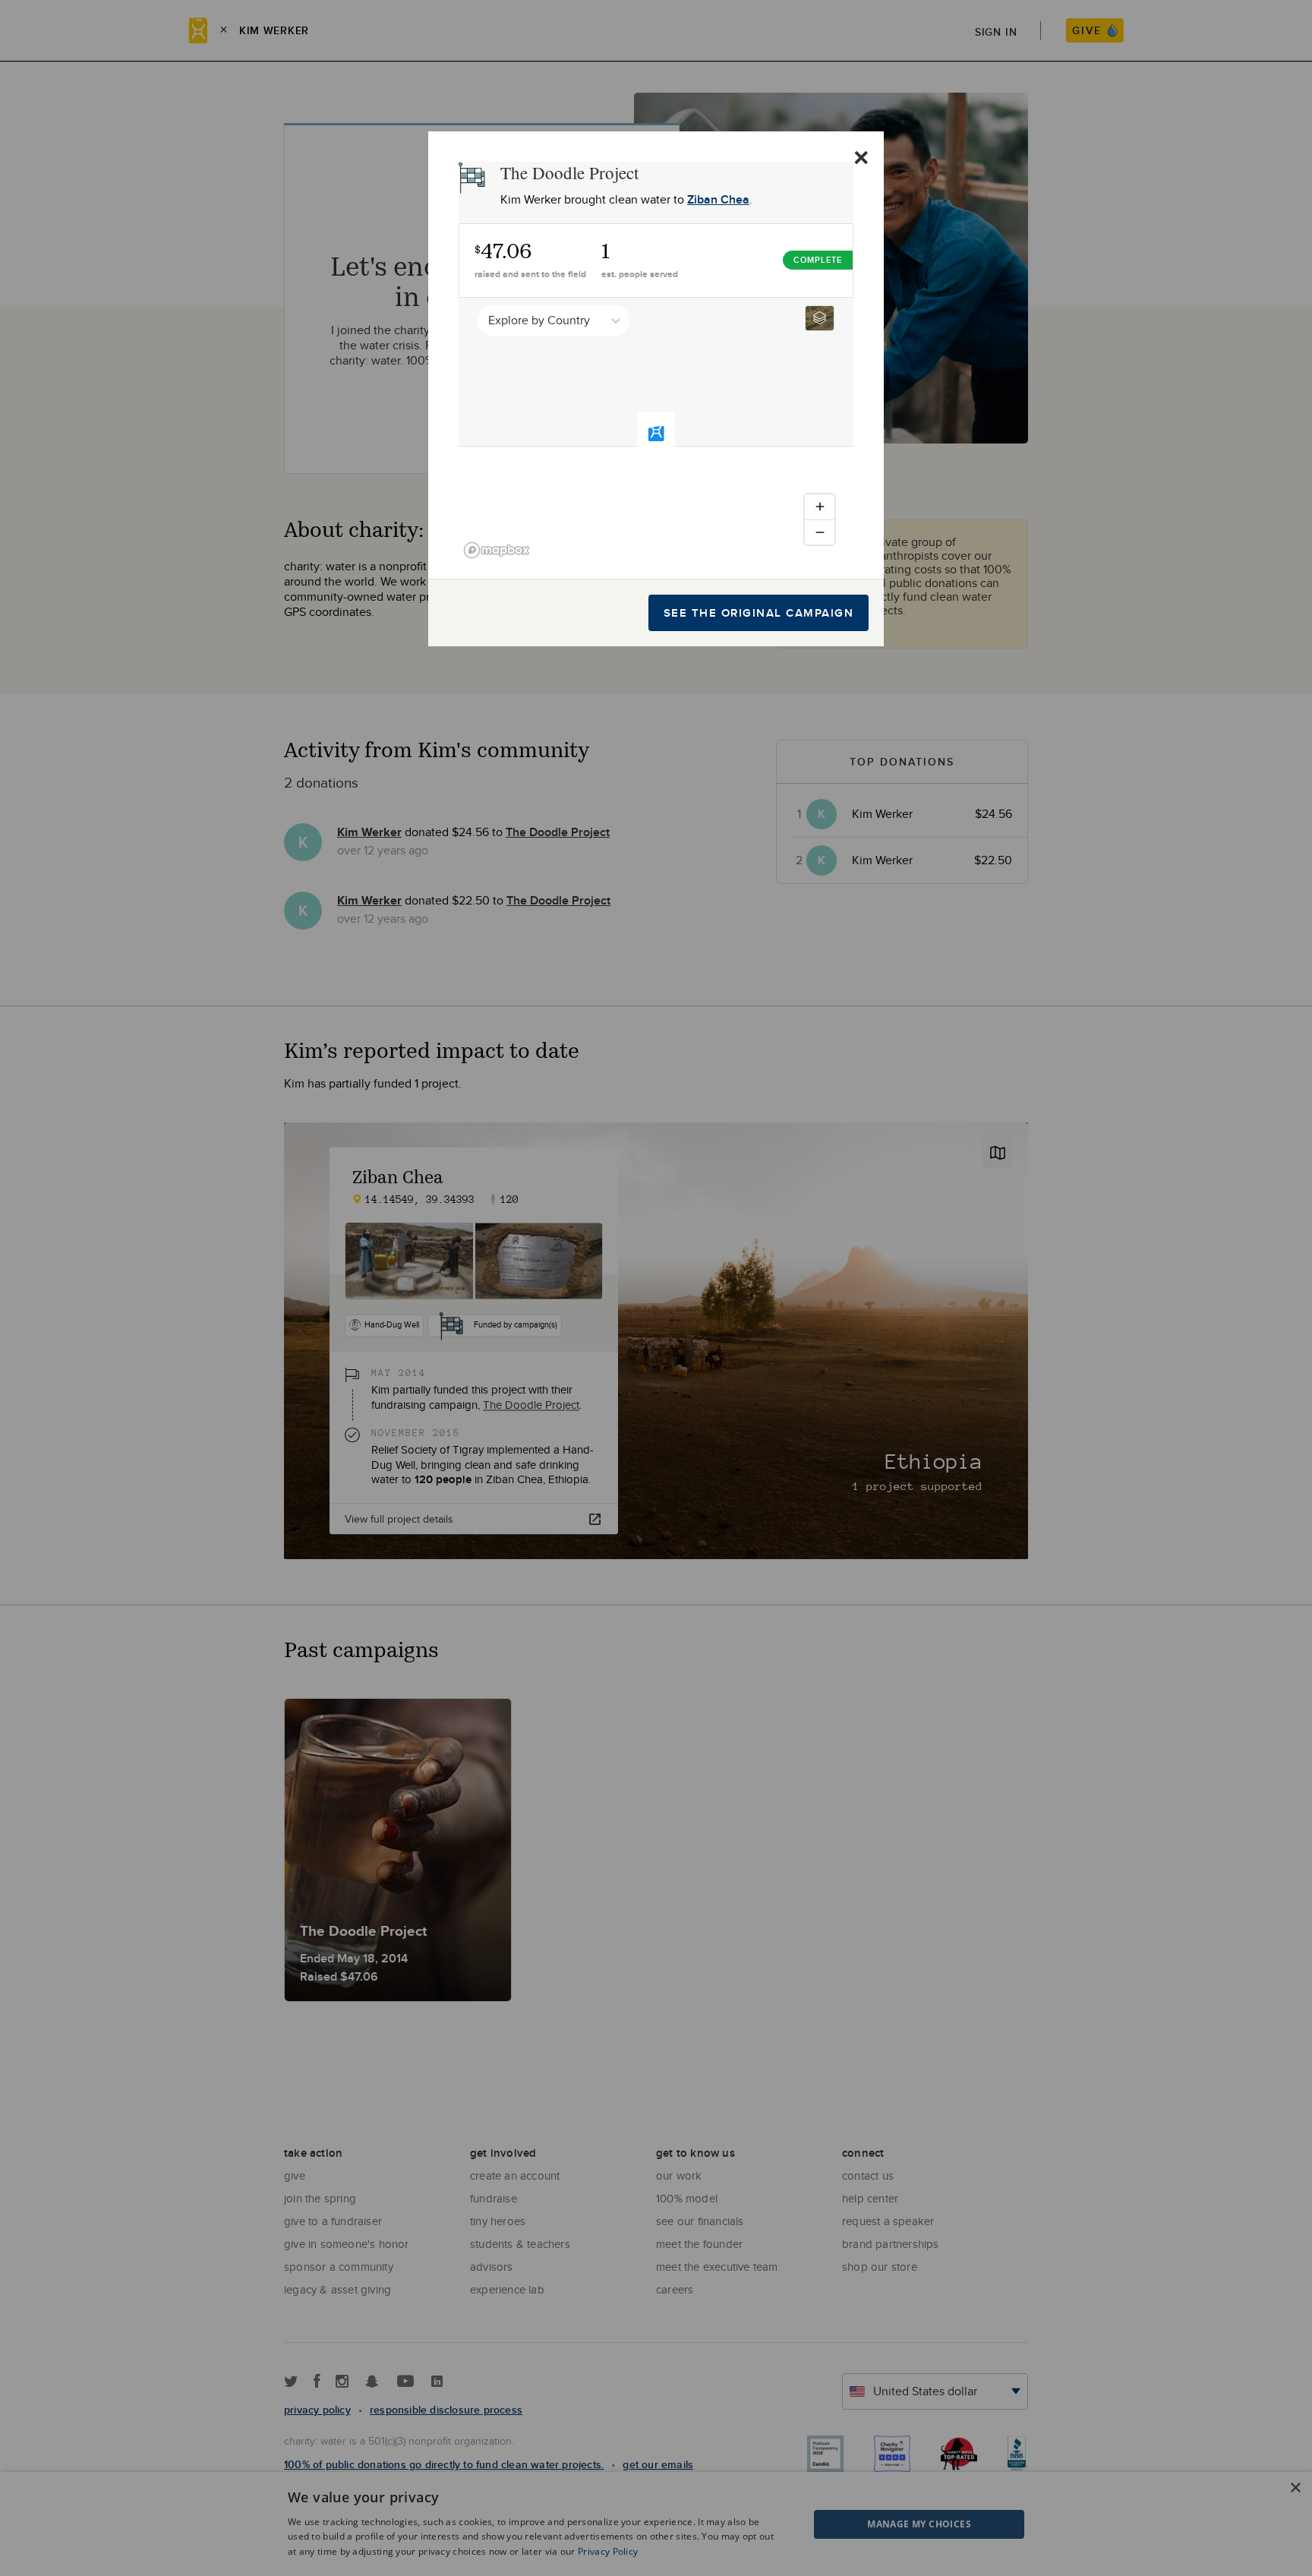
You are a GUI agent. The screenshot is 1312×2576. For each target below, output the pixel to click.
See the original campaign (759, 613)
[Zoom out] (820, 532)
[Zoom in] (820, 507)
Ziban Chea (718, 199)
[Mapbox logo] (497, 550)
